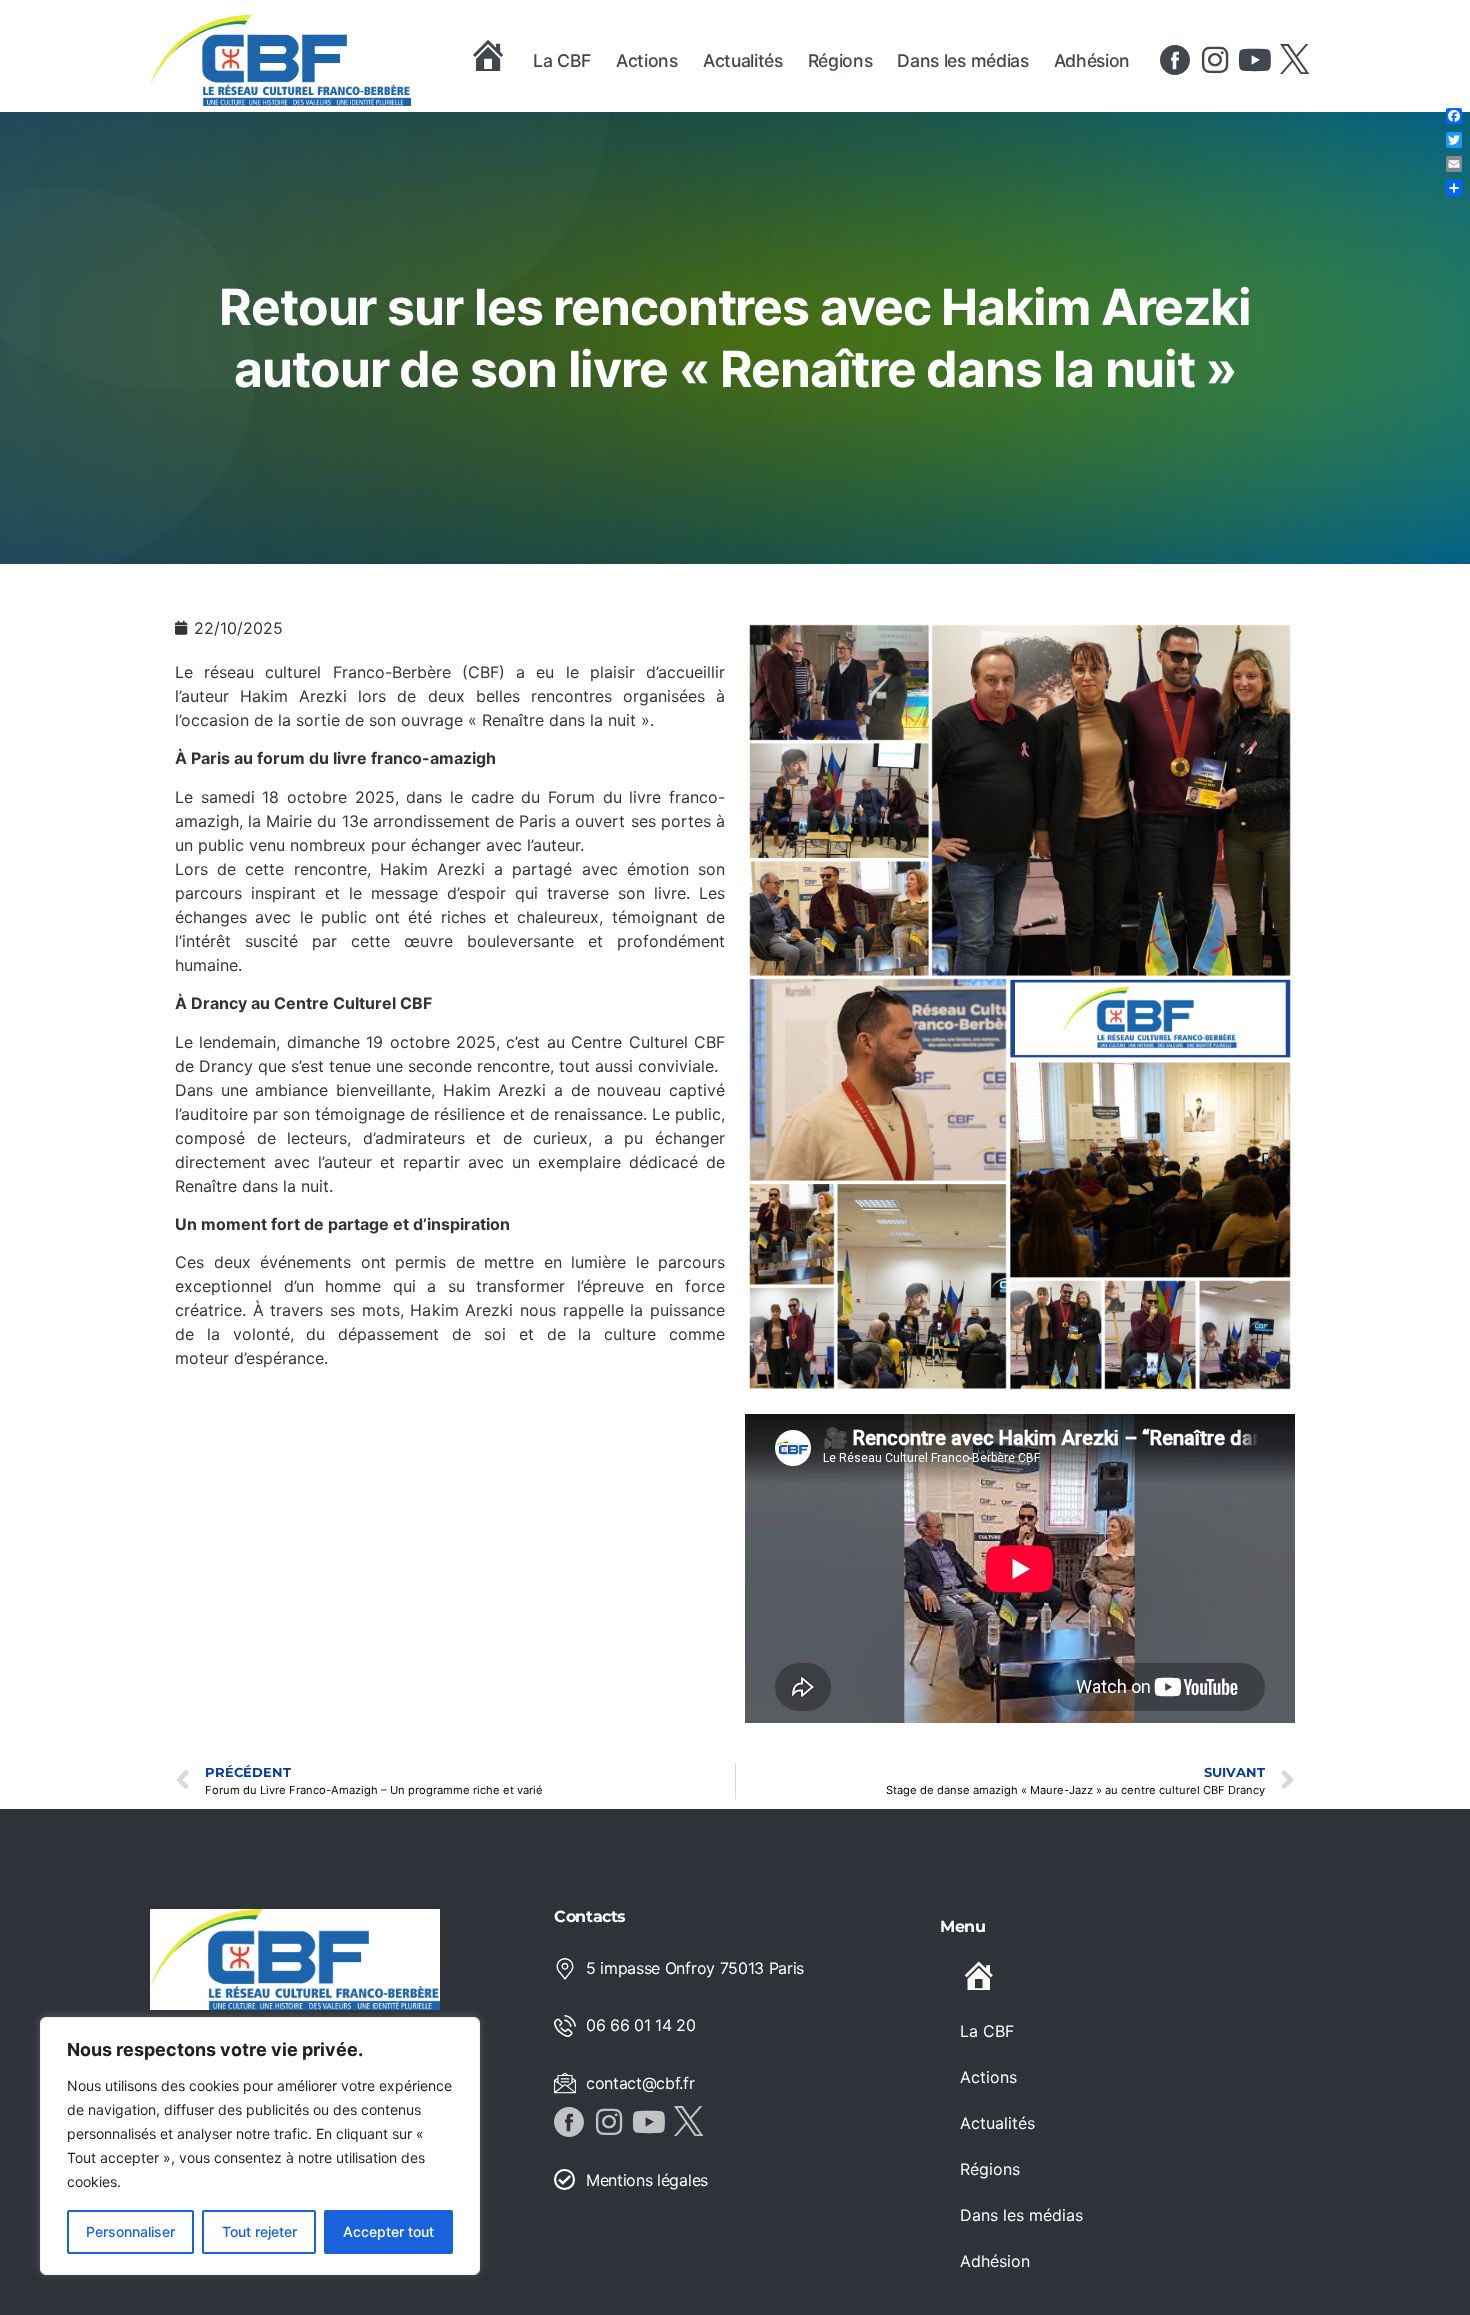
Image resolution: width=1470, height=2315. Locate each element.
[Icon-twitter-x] (1295, 60)
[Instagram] (1215, 60)
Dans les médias (962, 60)
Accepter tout (388, 2231)
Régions (840, 60)
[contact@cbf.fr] (565, 2083)
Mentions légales (647, 2180)
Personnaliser (130, 2231)
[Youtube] (1255, 60)
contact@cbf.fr (640, 2083)
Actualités (743, 60)
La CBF (562, 60)
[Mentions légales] (565, 2180)
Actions (647, 60)
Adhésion (1092, 60)
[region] (260, 2146)
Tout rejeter (259, 2231)
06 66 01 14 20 (641, 2025)
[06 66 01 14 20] (565, 2026)
